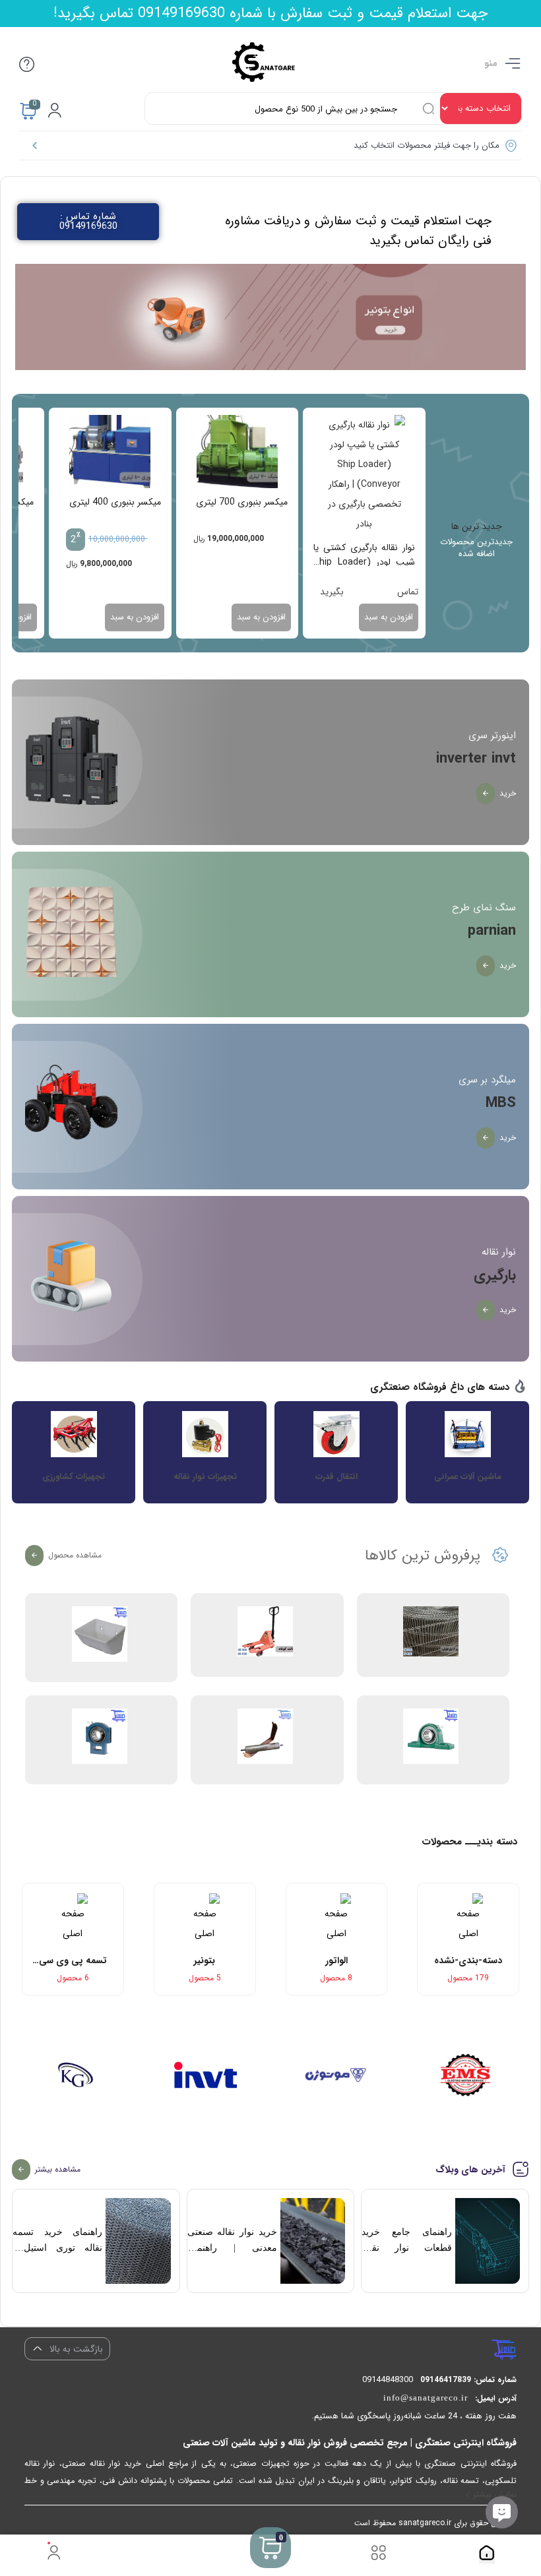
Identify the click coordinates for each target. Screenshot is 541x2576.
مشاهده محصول (75, 1555)
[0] (270, 2564)
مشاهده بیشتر (58, 2169)
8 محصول (336, 1978)
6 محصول (73, 1978)
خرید (508, 793)
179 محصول (468, 1978)
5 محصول (205, 1978)
